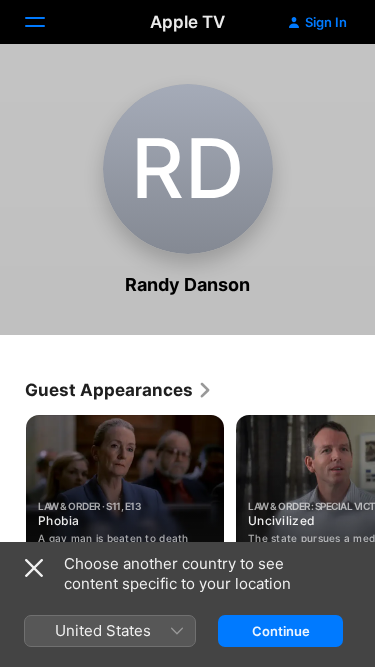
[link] (119, 390)
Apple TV (187, 22)
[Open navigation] (47, 22)
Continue (281, 631)
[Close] (34, 568)
